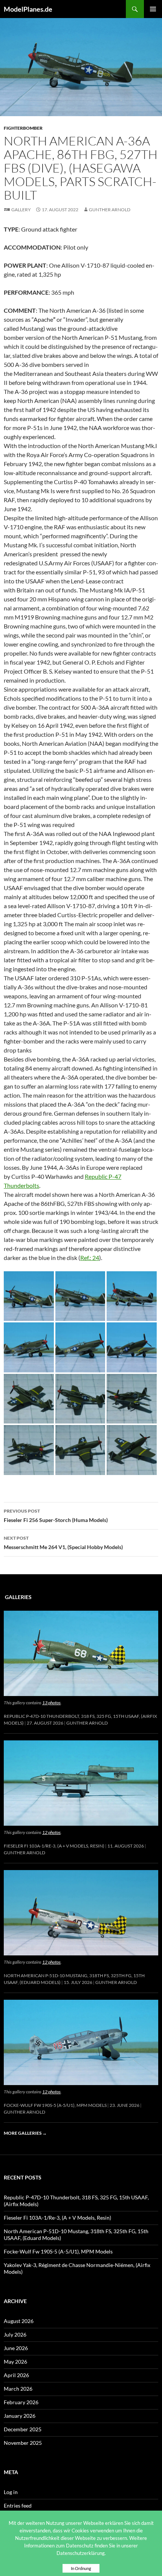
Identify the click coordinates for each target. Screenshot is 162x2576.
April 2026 (16, 2375)
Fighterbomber (23, 128)
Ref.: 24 (90, 1258)
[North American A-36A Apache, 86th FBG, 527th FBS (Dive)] (29, 1295)
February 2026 (21, 2402)
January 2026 (20, 2416)
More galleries (25, 2133)
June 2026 (16, 2348)
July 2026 (15, 2334)
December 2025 (23, 2429)
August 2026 (19, 2321)
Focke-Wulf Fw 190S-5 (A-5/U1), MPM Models (55, 2105)
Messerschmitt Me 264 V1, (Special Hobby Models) (63, 1543)
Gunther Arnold (110, 210)
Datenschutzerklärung (81, 2553)
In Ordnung (81, 2568)
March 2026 (18, 2389)
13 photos (51, 1703)
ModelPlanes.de (28, 9)
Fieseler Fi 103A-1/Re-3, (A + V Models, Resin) (54, 1846)
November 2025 (23, 2443)
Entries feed (18, 2506)
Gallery (21, 210)
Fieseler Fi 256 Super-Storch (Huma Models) (56, 1516)
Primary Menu (153, 9)
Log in (11, 2492)
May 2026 (15, 2362)
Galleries (18, 1597)
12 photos (51, 1832)
